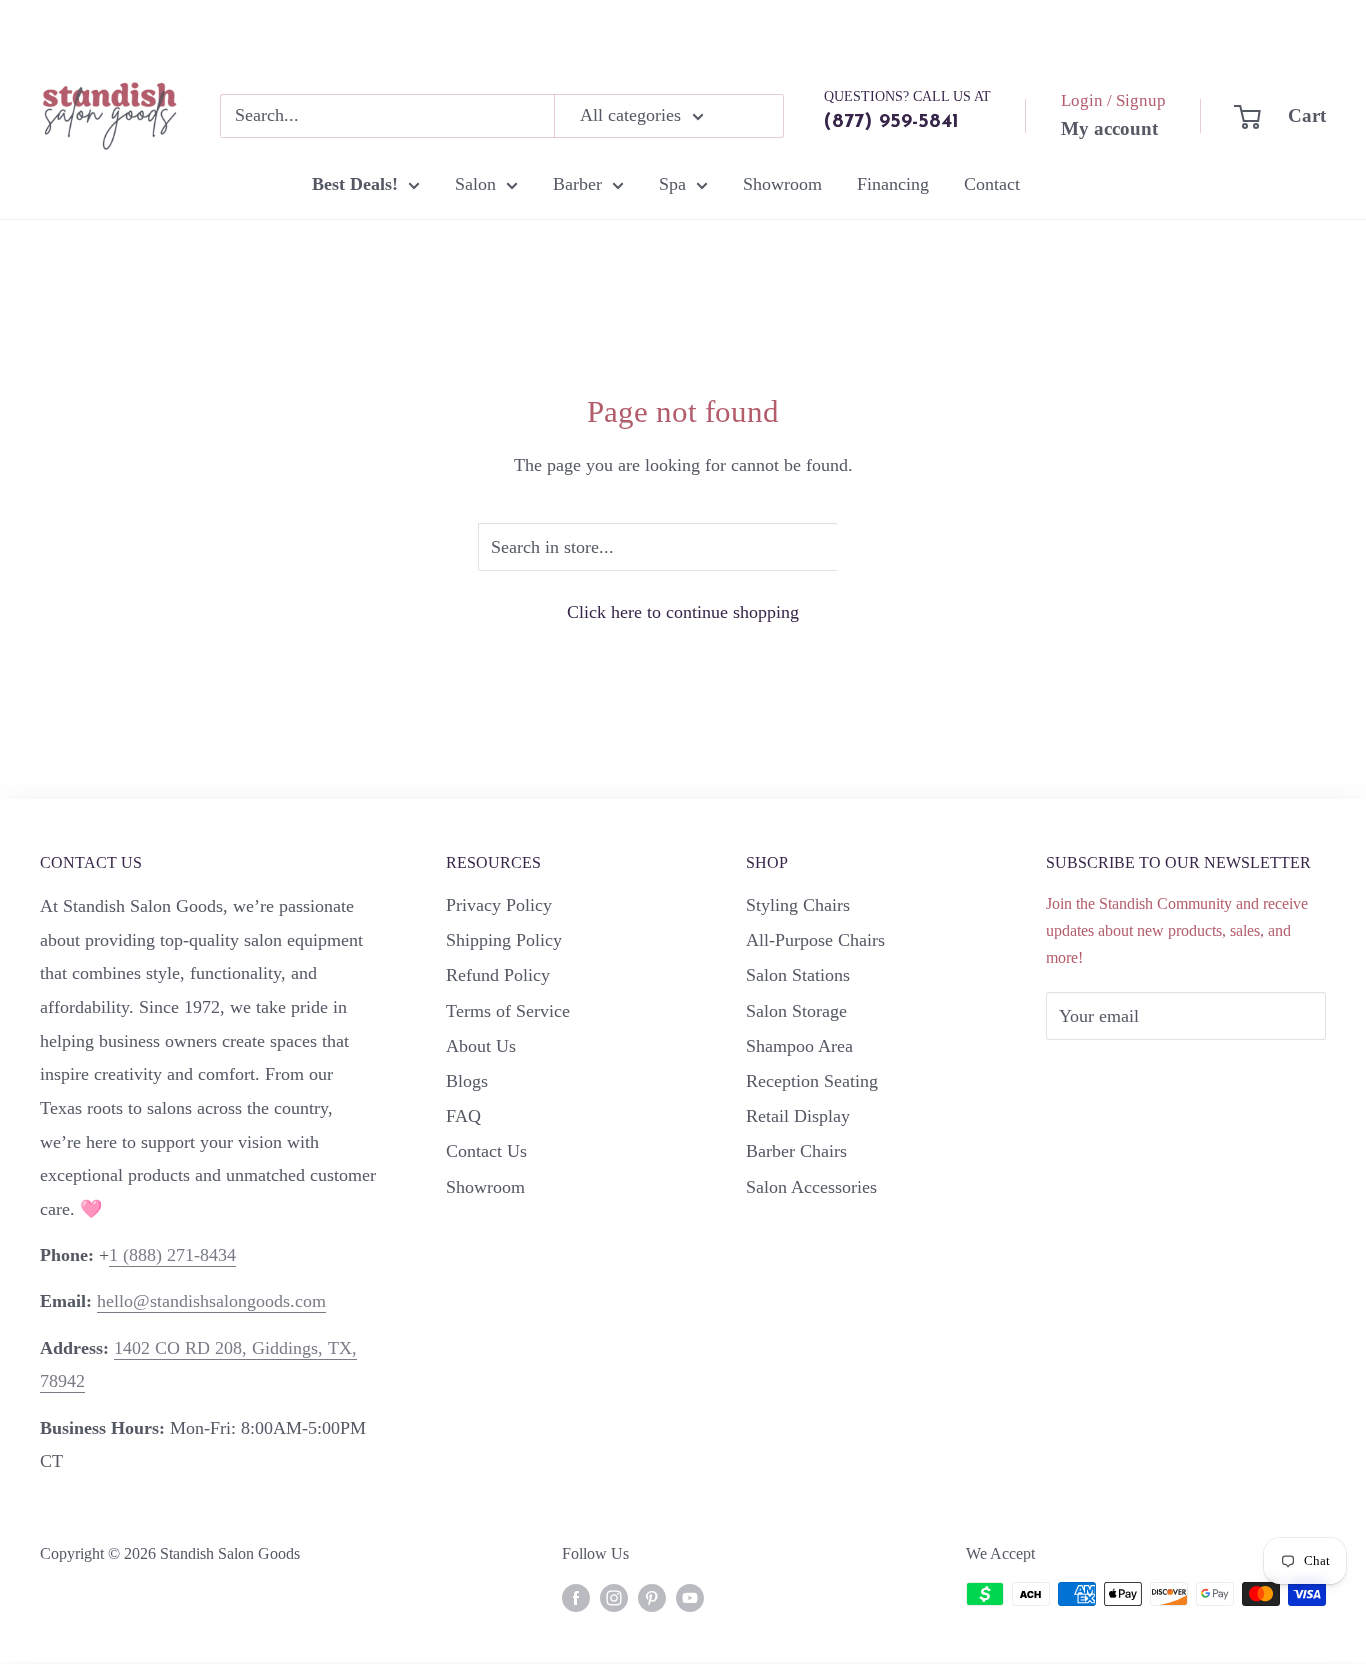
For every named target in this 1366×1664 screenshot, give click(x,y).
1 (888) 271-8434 (172, 1255)
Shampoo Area (799, 1046)
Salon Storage (796, 1011)
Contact (992, 184)
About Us (481, 1046)
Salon (475, 184)
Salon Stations (798, 975)
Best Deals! (355, 184)
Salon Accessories (811, 1187)
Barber (577, 184)
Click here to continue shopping (683, 612)
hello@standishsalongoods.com (211, 1301)
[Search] (759, 116)
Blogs (467, 1081)
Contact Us (486, 1151)
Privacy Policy (499, 905)
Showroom (782, 184)
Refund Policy (498, 975)
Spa (672, 184)
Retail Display (798, 1116)
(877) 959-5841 (891, 122)
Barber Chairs (796, 1151)
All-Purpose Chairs (815, 940)
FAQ (463, 1116)
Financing (893, 184)
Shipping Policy (504, 940)
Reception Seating (812, 1081)
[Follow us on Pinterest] (652, 1597)
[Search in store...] (862, 547)
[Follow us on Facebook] (576, 1597)
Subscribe (1114, 1076)
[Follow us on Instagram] (614, 1597)
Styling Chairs (798, 905)
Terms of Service (508, 1011)
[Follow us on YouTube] (690, 1597)
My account (1109, 128)
